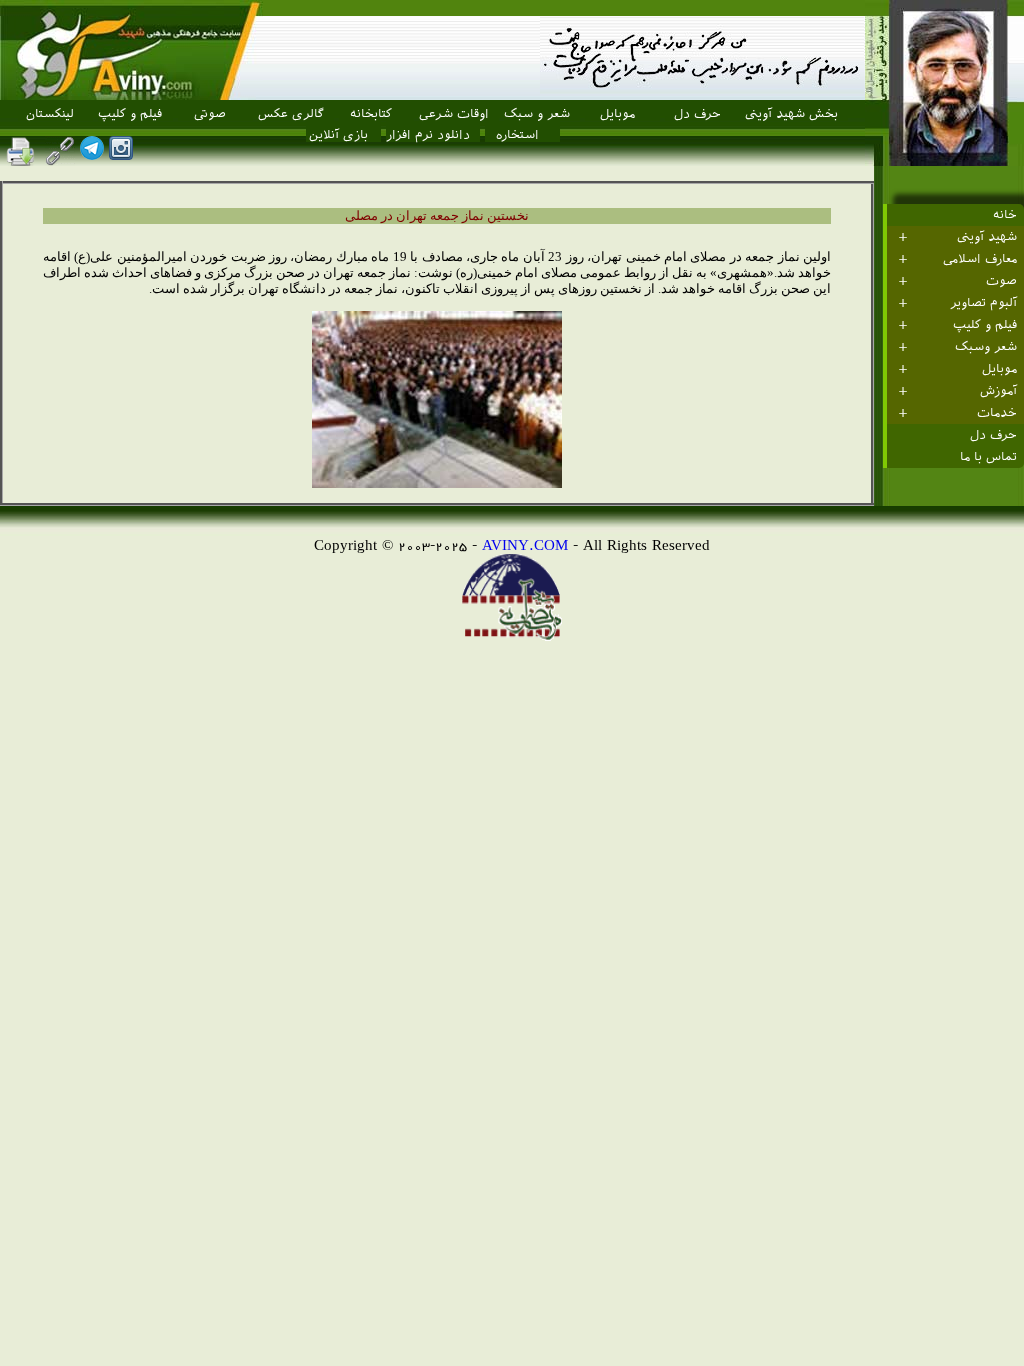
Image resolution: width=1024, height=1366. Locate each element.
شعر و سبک (537, 114)
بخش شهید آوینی (791, 114)
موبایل (617, 114)
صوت (1001, 281)
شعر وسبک (986, 347)
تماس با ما (988, 457)
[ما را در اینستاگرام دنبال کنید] (121, 154)
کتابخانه (371, 114)
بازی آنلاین (338, 135)
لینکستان (50, 114)
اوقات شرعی (454, 114)
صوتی (210, 114)
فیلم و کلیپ (130, 114)
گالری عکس (291, 114)
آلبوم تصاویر (983, 303)
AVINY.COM (525, 544)
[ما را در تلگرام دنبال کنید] (92, 154)
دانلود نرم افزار (428, 135)
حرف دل (697, 114)
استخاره (517, 135)
